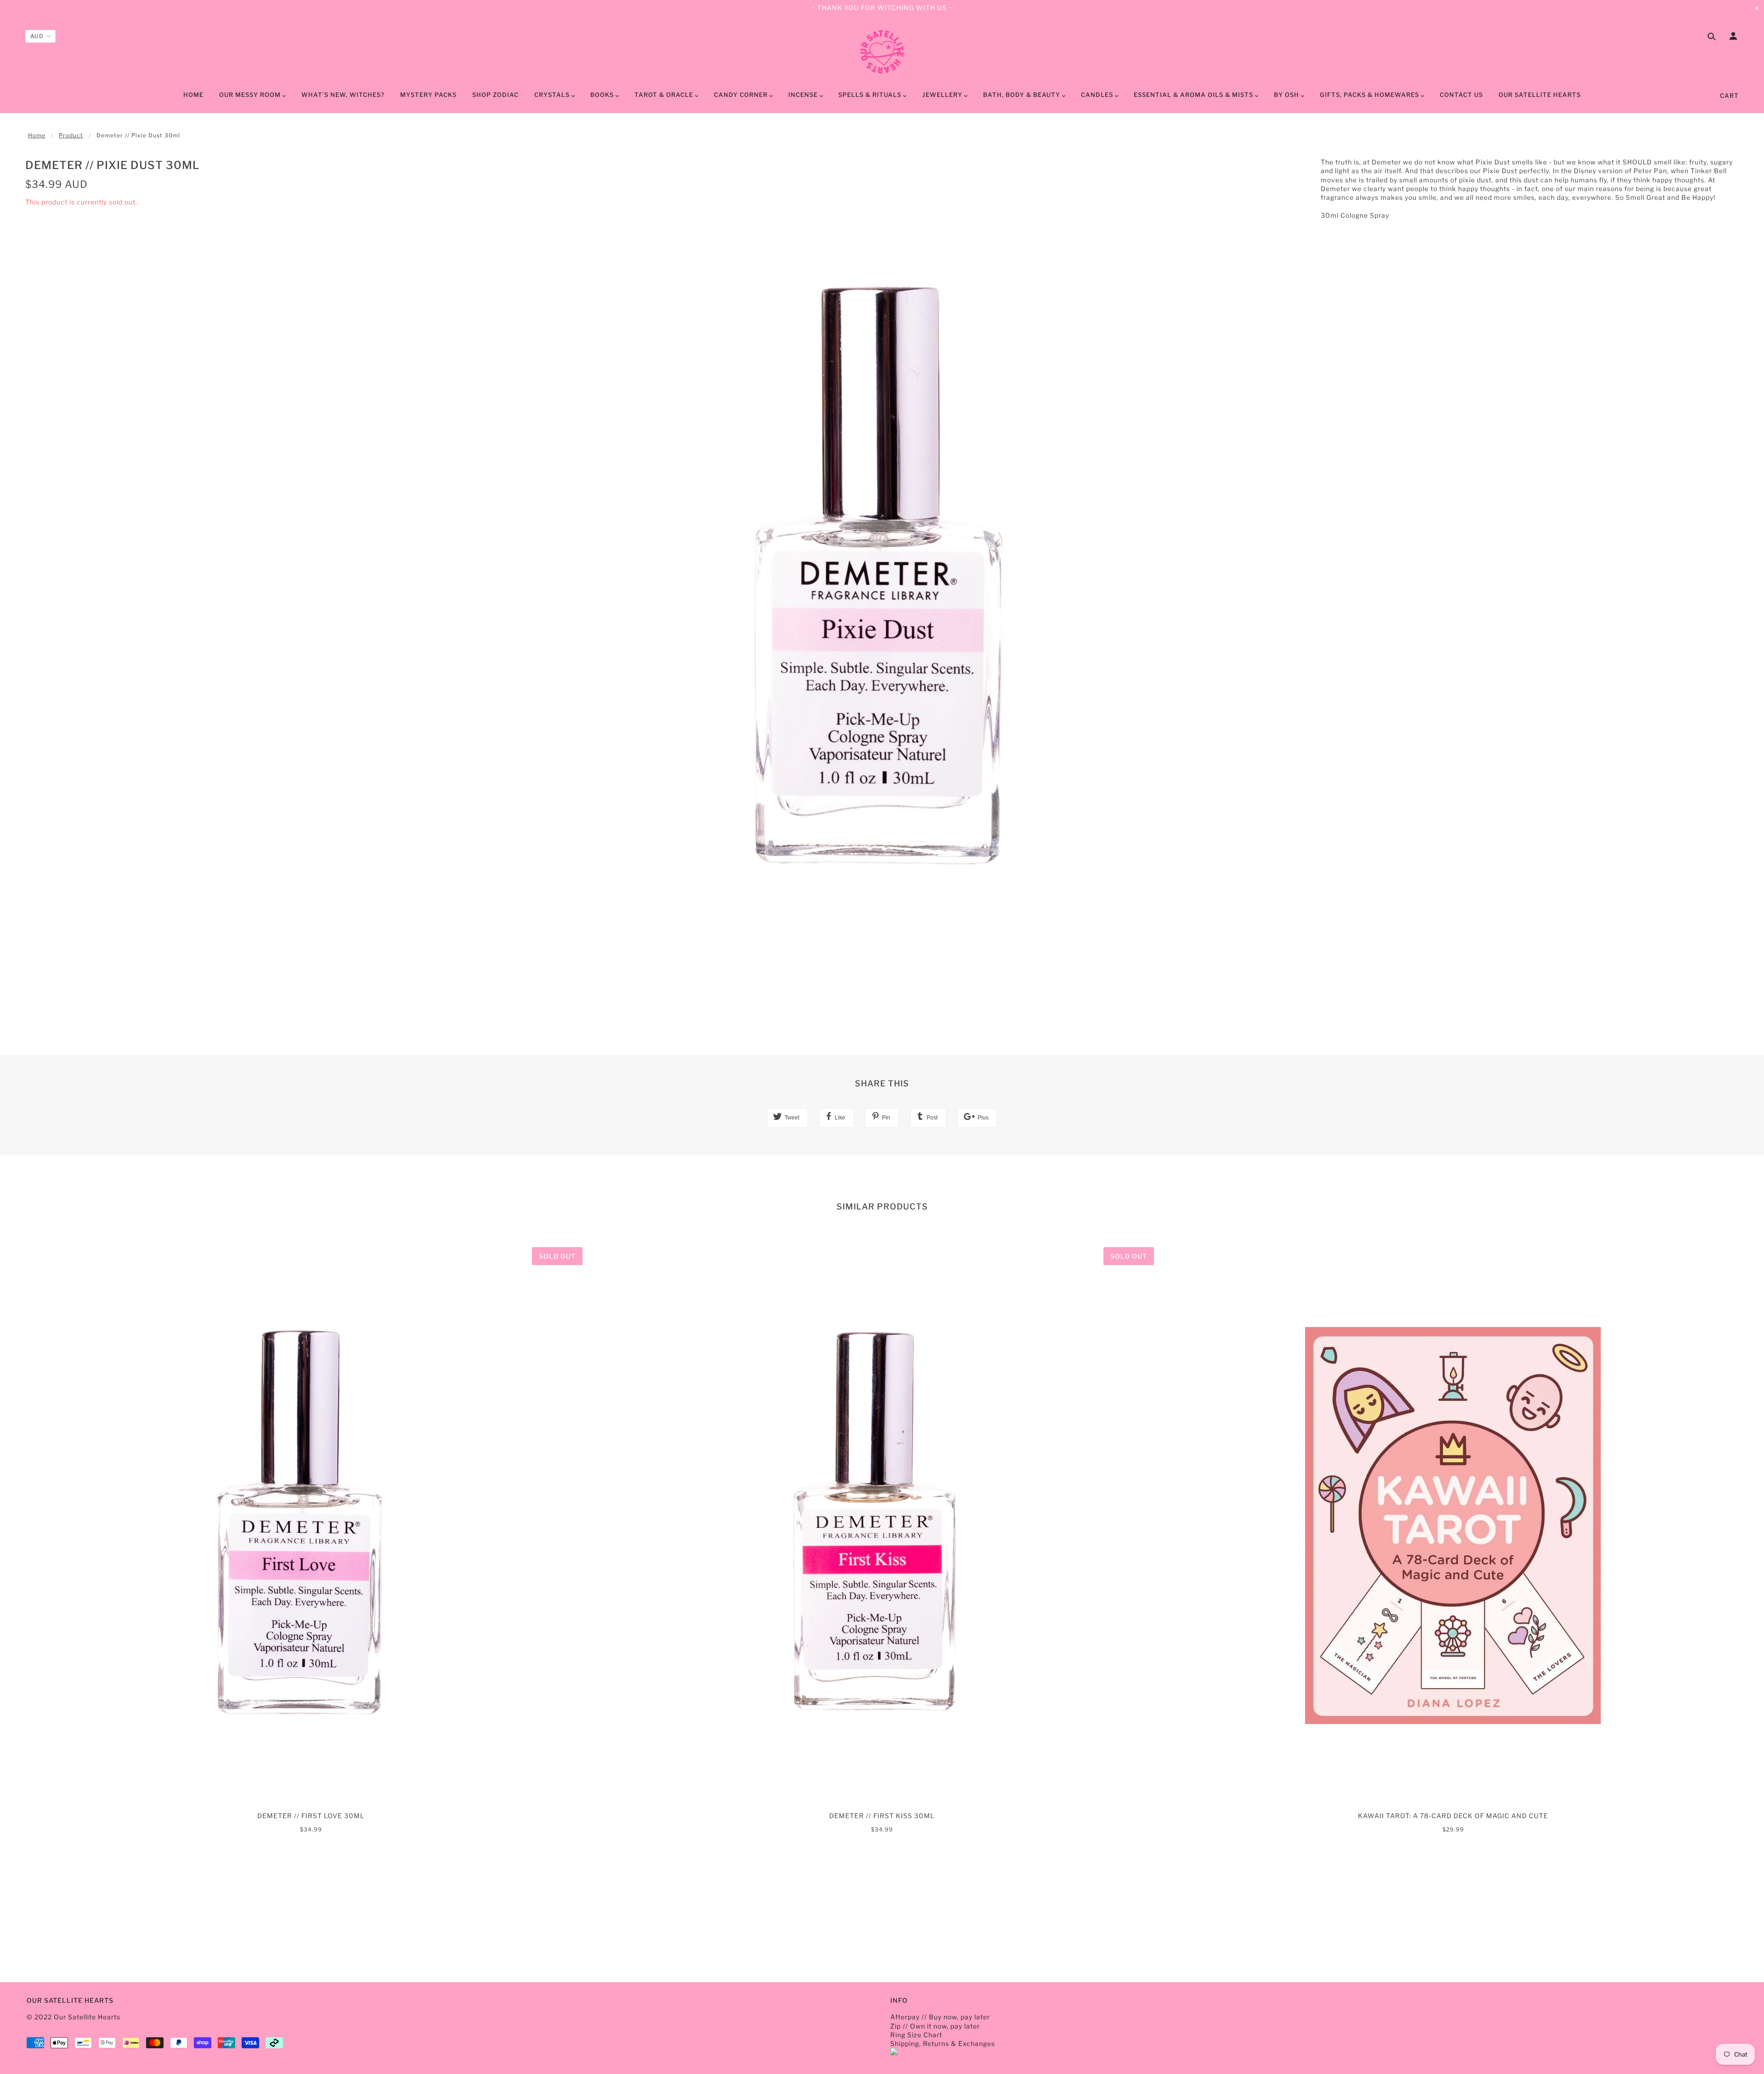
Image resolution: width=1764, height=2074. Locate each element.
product (71, 135)
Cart (1729, 96)
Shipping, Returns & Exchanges (943, 2043)
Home (37, 135)
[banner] (882, 52)
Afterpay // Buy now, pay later (940, 2017)
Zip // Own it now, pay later (935, 2026)
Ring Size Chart (916, 2035)
